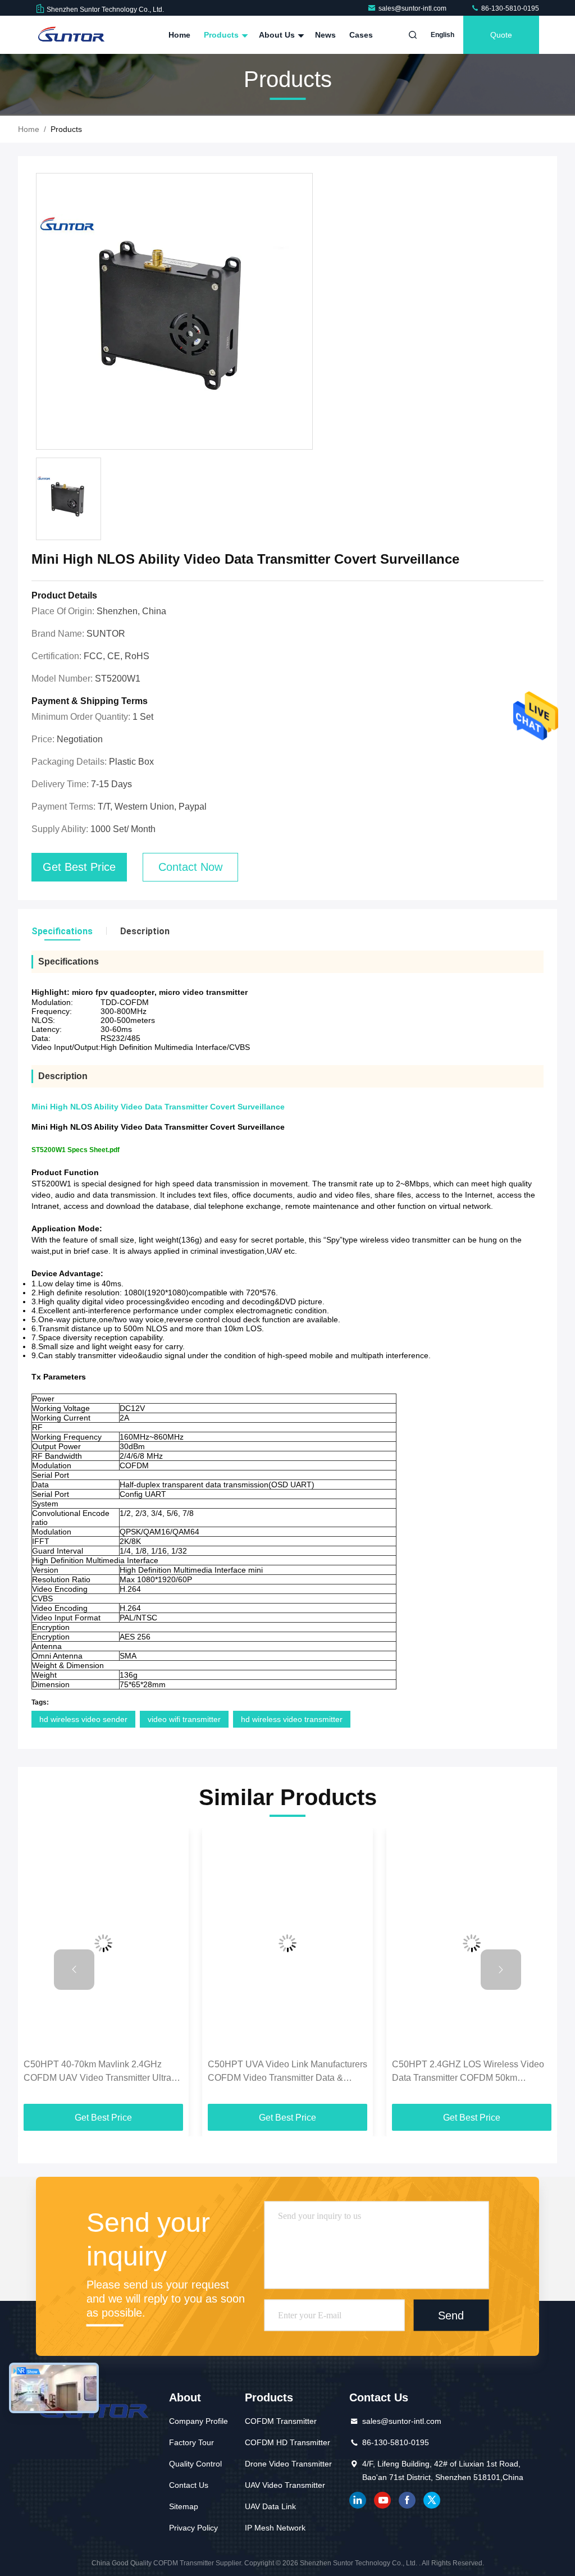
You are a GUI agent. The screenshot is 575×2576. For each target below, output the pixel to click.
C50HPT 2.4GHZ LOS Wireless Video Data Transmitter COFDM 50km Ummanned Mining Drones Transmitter (469, 2072)
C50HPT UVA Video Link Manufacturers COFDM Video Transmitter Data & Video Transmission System (287, 2072)
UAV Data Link (270, 2506)
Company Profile (198, 2421)
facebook (407, 2500)
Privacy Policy (193, 2528)
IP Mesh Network (275, 2528)
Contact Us (189, 2485)
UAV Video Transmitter (285, 2485)
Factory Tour (191, 2442)
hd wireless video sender (83, 1719)
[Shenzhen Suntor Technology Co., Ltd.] (71, 35)
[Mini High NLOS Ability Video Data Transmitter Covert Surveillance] (174, 312)
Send (451, 2315)
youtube (382, 2500)
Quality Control (195, 2464)
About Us (278, 35)
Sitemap (184, 2506)
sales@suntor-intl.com (413, 8)
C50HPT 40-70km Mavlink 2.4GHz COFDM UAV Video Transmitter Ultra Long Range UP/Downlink (97, 2072)
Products (222, 35)
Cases (361, 35)
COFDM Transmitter (281, 2421)
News (325, 35)
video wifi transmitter (184, 1719)
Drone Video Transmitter (288, 2464)
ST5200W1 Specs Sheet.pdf (76, 1150)
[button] (74, 1970)
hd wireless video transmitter (292, 1719)
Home (179, 35)
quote (501, 35)
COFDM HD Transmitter (287, 2442)
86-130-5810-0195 (509, 8)
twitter (432, 2500)
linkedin (358, 2500)
